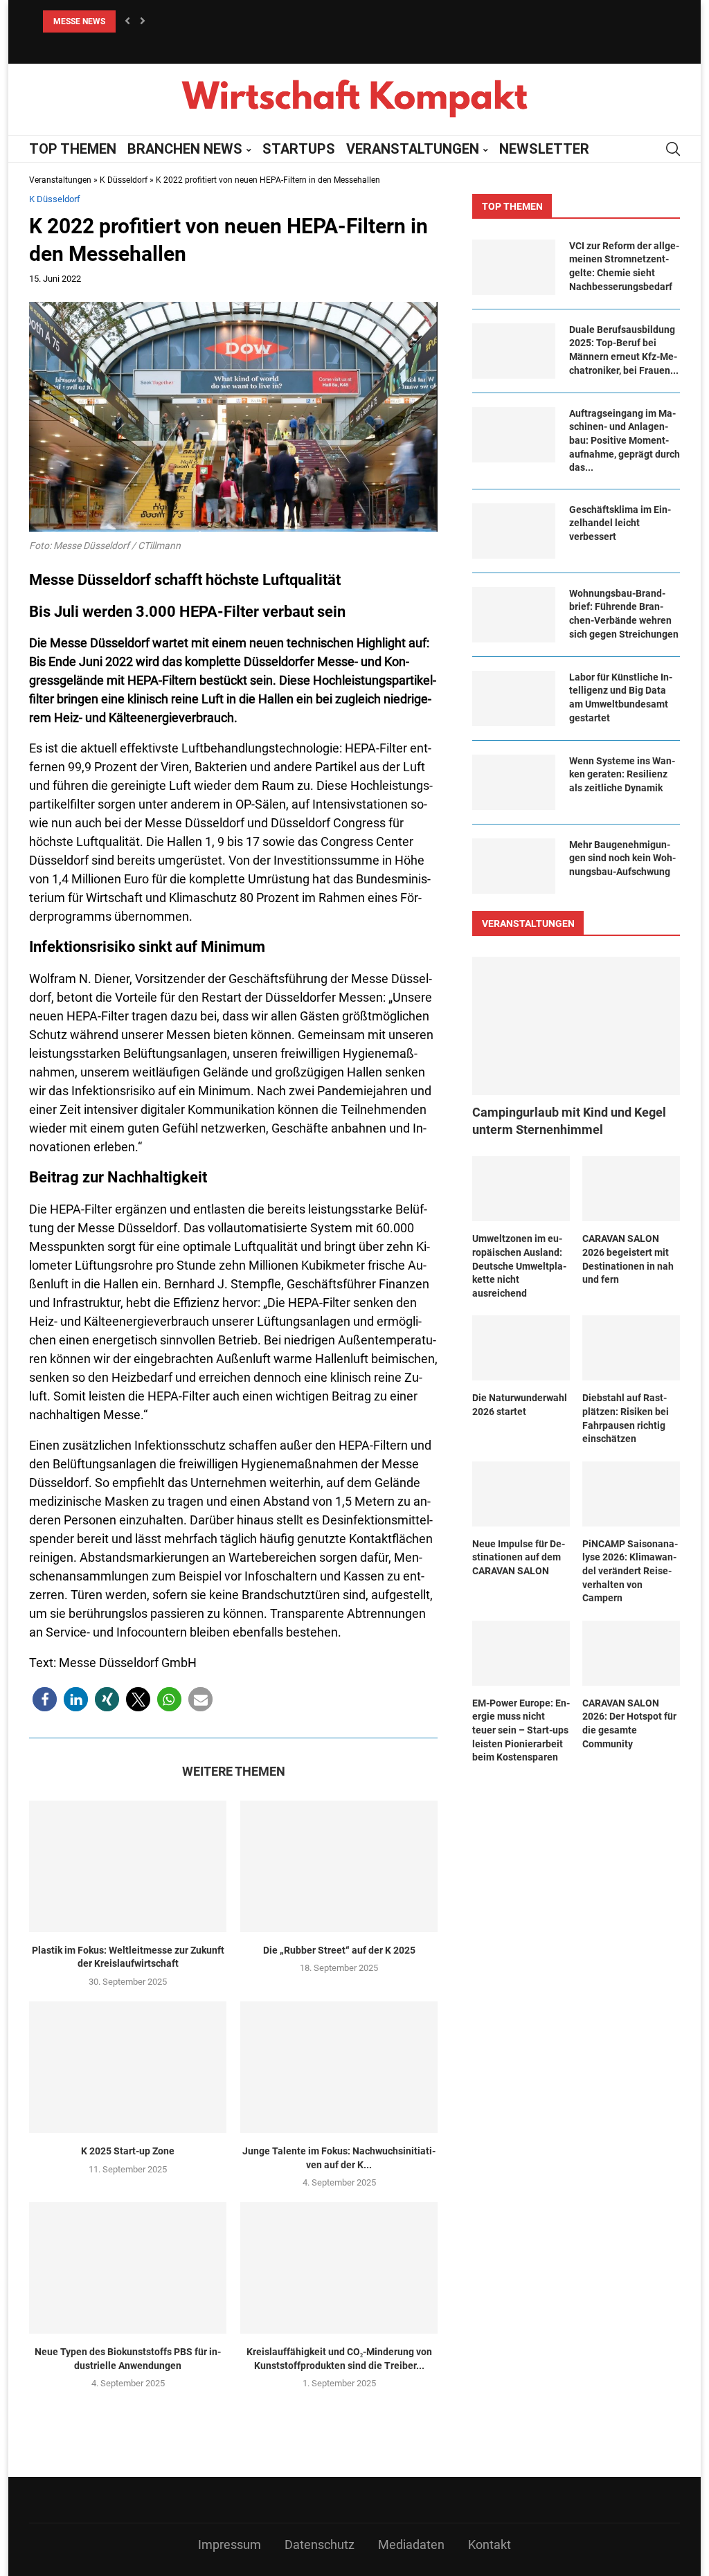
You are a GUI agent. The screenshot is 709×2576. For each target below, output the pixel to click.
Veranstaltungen (60, 180)
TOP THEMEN (73, 149)
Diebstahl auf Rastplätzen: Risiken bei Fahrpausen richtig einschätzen (626, 1418)
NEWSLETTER (544, 149)
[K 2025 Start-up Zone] (128, 2067)
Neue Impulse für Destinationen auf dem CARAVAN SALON (519, 1557)
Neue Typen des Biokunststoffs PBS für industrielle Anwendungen (128, 2359)
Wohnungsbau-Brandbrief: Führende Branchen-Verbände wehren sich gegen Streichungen (624, 614)
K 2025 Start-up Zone (128, 2151)
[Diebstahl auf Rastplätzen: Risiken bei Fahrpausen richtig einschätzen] (631, 1348)
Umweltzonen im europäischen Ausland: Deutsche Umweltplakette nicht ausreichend (199, 21)
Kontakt (490, 2545)
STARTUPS (299, 149)
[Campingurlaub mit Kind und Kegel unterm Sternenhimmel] (576, 1026)
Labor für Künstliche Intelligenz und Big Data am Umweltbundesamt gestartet (621, 697)
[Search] (673, 149)
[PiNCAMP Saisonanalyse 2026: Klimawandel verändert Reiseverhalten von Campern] (631, 1494)
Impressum (230, 2545)
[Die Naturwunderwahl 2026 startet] (521, 1348)
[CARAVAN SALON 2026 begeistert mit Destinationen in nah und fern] (631, 1189)
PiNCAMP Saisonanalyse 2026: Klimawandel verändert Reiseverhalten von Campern (630, 1571)
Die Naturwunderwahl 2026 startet (520, 1405)
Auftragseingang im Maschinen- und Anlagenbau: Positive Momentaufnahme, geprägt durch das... (625, 440)
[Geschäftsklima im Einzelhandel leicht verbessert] (514, 531)
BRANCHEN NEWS (185, 149)
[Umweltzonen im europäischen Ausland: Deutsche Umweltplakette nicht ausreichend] (521, 1189)
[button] (127, 21)
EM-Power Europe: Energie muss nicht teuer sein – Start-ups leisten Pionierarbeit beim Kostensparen (521, 1730)
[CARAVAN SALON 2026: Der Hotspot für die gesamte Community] (631, 1653)
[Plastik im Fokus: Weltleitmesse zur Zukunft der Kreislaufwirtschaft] (128, 1866)
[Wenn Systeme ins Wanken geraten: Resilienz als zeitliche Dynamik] (514, 782)
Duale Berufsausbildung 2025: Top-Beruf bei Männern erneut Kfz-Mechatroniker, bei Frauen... (624, 350)
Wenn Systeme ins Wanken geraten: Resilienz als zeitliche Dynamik (622, 774)
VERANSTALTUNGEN (413, 149)
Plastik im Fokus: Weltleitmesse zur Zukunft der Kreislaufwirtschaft (128, 1957)
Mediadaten (411, 2545)
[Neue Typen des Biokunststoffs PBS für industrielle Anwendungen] (128, 2268)
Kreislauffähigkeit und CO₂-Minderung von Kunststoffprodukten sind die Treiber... (339, 2359)
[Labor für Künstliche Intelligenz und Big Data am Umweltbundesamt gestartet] (514, 699)
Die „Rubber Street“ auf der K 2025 (339, 1950)
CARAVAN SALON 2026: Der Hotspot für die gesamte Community (629, 1723)
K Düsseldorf (124, 180)
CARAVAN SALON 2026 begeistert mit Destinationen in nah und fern (628, 1259)
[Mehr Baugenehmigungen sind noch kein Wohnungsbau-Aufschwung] (514, 866)
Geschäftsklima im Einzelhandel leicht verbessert (620, 523)
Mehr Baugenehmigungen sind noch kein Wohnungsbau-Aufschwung (622, 858)
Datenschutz (320, 2545)
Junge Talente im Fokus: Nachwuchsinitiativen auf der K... (339, 2158)
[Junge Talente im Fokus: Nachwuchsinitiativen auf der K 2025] (339, 2067)
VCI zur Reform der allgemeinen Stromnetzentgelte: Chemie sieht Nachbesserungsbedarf (624, 266)
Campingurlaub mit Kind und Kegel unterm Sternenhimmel (569, 1121)
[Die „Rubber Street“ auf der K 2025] (339, 1866)
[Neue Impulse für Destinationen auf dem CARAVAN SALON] (521, 1494)
